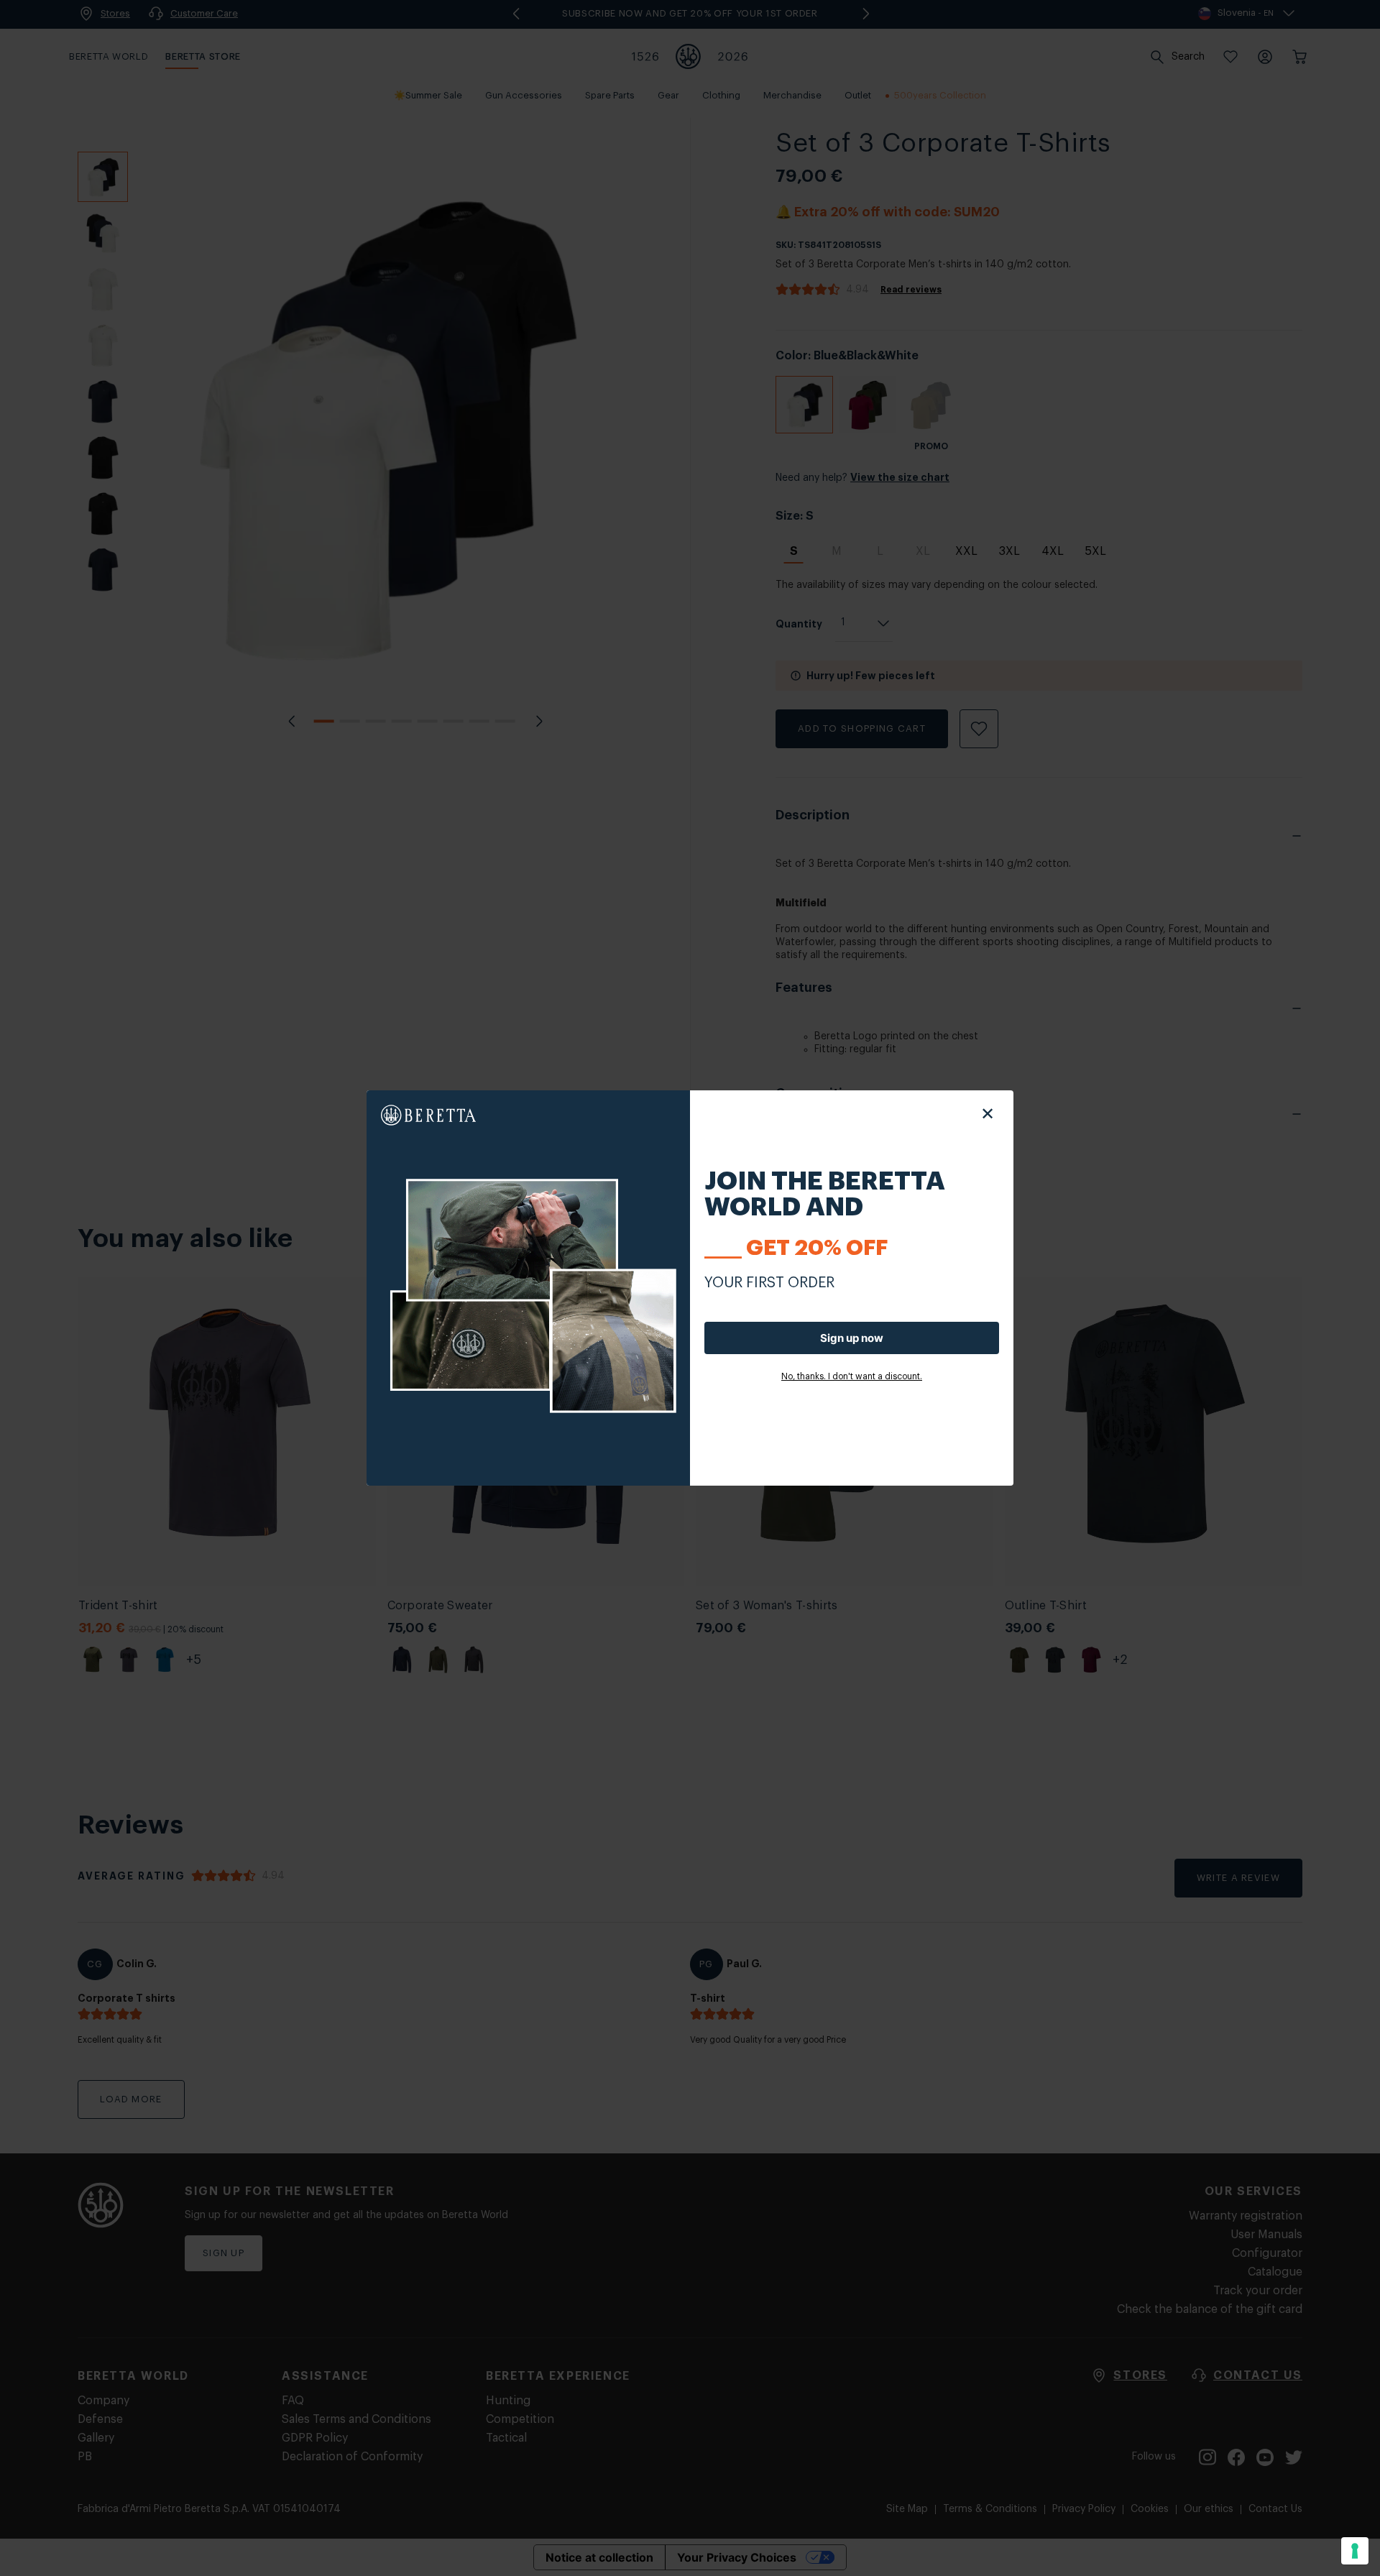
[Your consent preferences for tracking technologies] (1355, 2551)
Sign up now (852, 1338)
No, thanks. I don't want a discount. (852, 1376)
